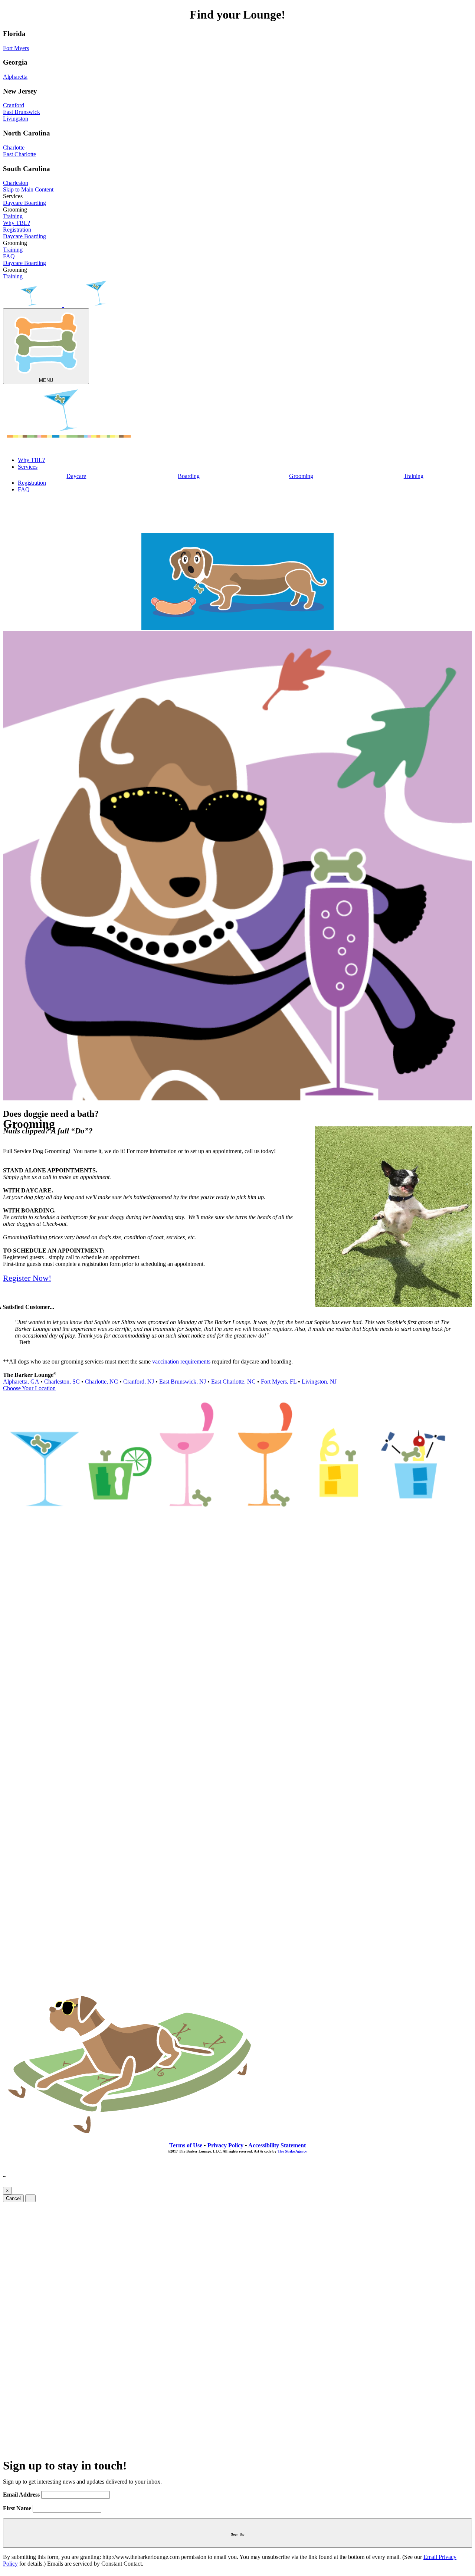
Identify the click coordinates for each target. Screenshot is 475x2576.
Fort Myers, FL (279, 1382)
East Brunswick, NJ (183, 1382)
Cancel (13, 2198)
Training (13, 216)
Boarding (35, 203)
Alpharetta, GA (21, 1382)
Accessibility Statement (277, 2145)
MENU (46, 380)
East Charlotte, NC (233, 1382)
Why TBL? (17, 223)
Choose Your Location (29, 1388)
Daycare (14, 203)
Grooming (301, 476)
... (30, 2198)
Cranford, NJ (139, 1382)
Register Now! (27, 1278)
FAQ (9, 256)
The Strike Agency (292, 2151)
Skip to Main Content (28, 189)
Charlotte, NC (101, 1382)
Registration (17, 230)
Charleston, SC (62, 1382)
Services (28, 467)
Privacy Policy (225, 2145)
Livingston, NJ (319, 1382)
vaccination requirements (181, 1361)
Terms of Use (186, 2145)
